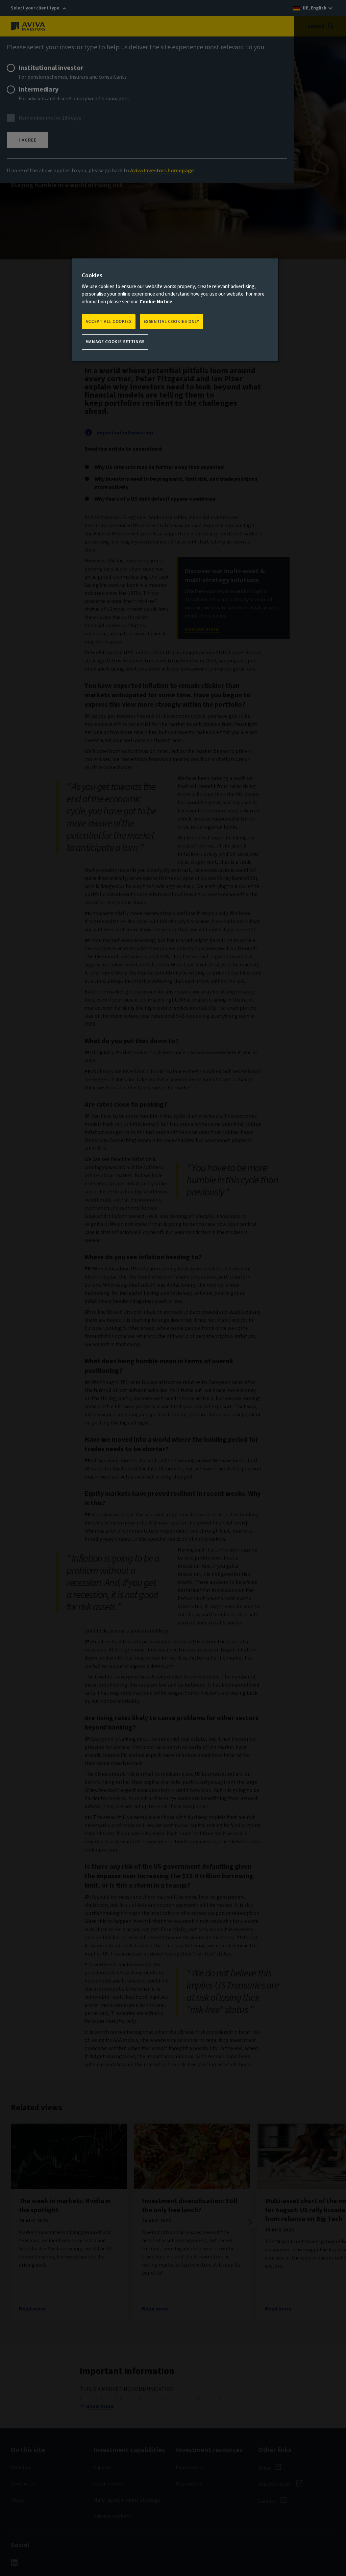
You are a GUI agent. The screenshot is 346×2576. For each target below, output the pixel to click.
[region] (175, 310)
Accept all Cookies (109, 322)
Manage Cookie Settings (115, 342)
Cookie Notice (156, 302)
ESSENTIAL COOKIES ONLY (171, 322)
